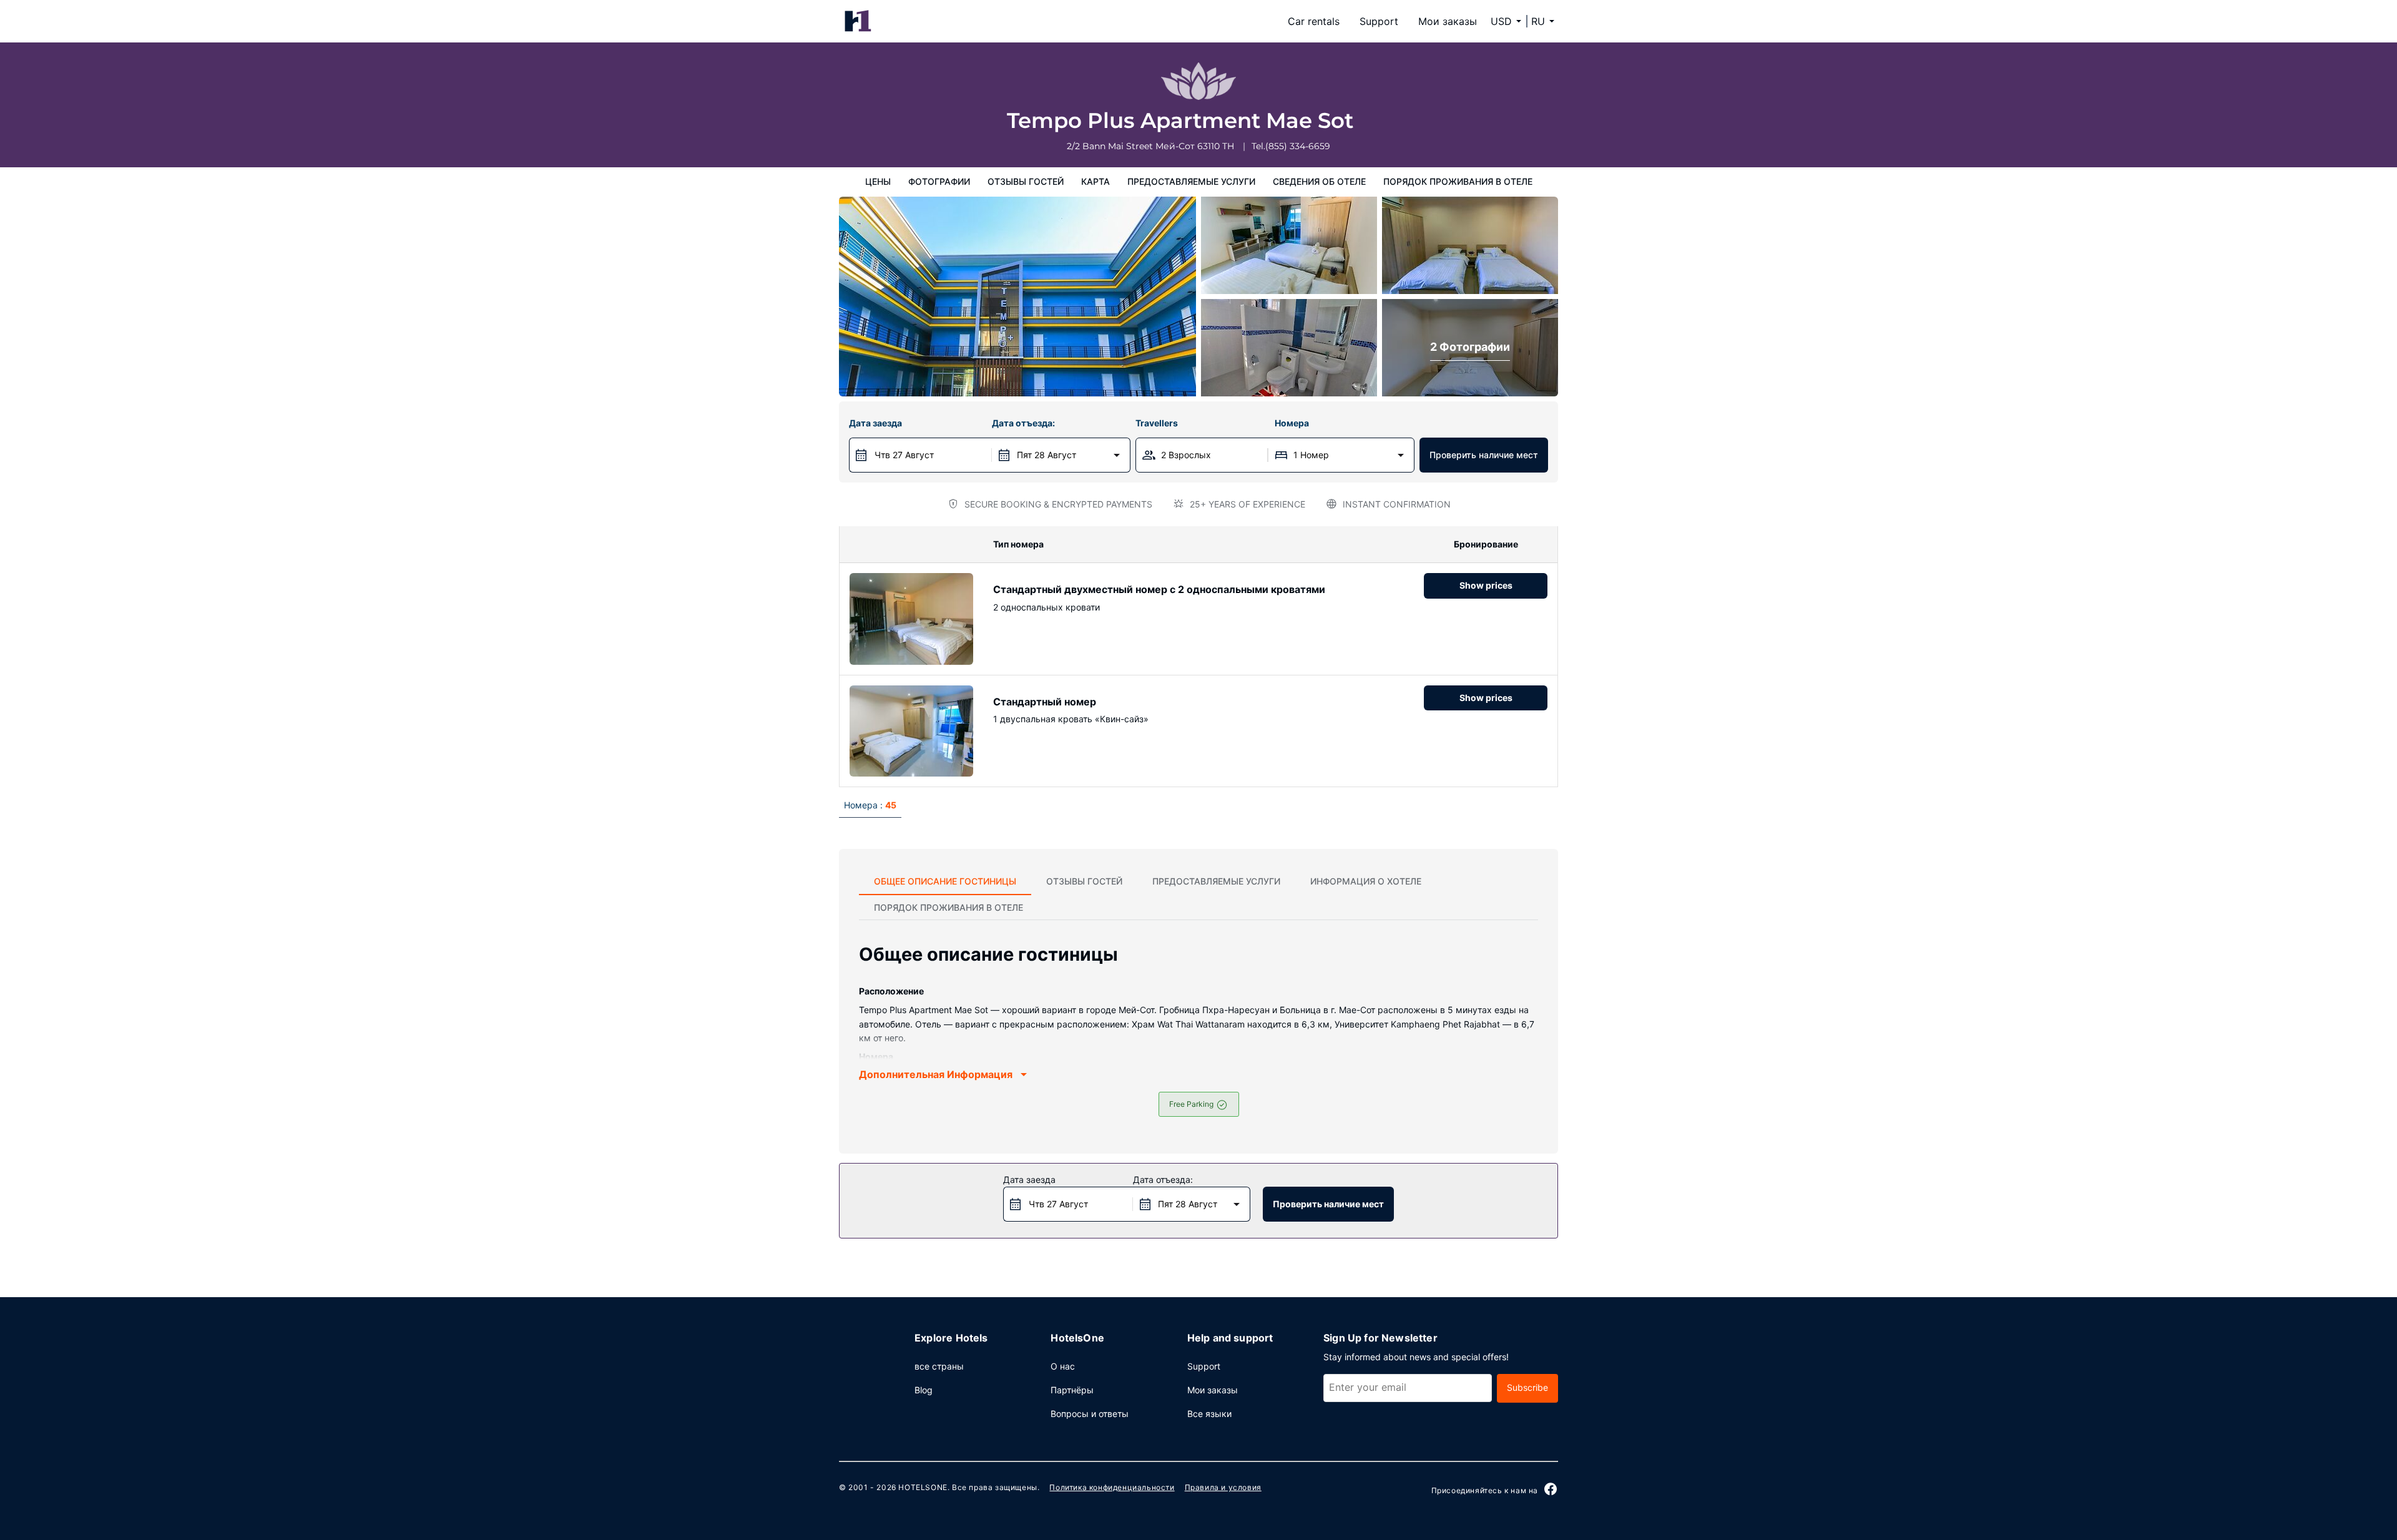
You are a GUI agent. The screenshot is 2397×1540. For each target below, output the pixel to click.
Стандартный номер (1045, 702)
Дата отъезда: (1023, 423)
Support (1379, 21)
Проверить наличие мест (1484, 455)
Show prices (1486, 585)
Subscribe (1527, 1387)
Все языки (1209, 1414)
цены (878, 181)
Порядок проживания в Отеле (1458, 181)
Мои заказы (1448, 21)
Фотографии (939, 181)
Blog (924, 1390)
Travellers (1157, 423)
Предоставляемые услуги (1191, 181)
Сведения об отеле (1319, 181)
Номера (1292, 423)
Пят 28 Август (1047, 455)
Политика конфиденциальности (1112, 1487)
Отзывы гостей (1026, 181)
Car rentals (1314, 21)
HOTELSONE (923, 1487)
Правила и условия (1223, 1487)
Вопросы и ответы (1090, 1414)
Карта (1096, 181)
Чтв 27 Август (904, 455)
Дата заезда (875, 423)
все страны (939, 1366)
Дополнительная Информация (936, 1074)
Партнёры (1072, 1390)
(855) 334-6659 (1298, 146)
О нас (1063, 1366)
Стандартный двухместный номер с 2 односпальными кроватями (1159, 589)
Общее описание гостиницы (945, 881)
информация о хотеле (1366, 881)
